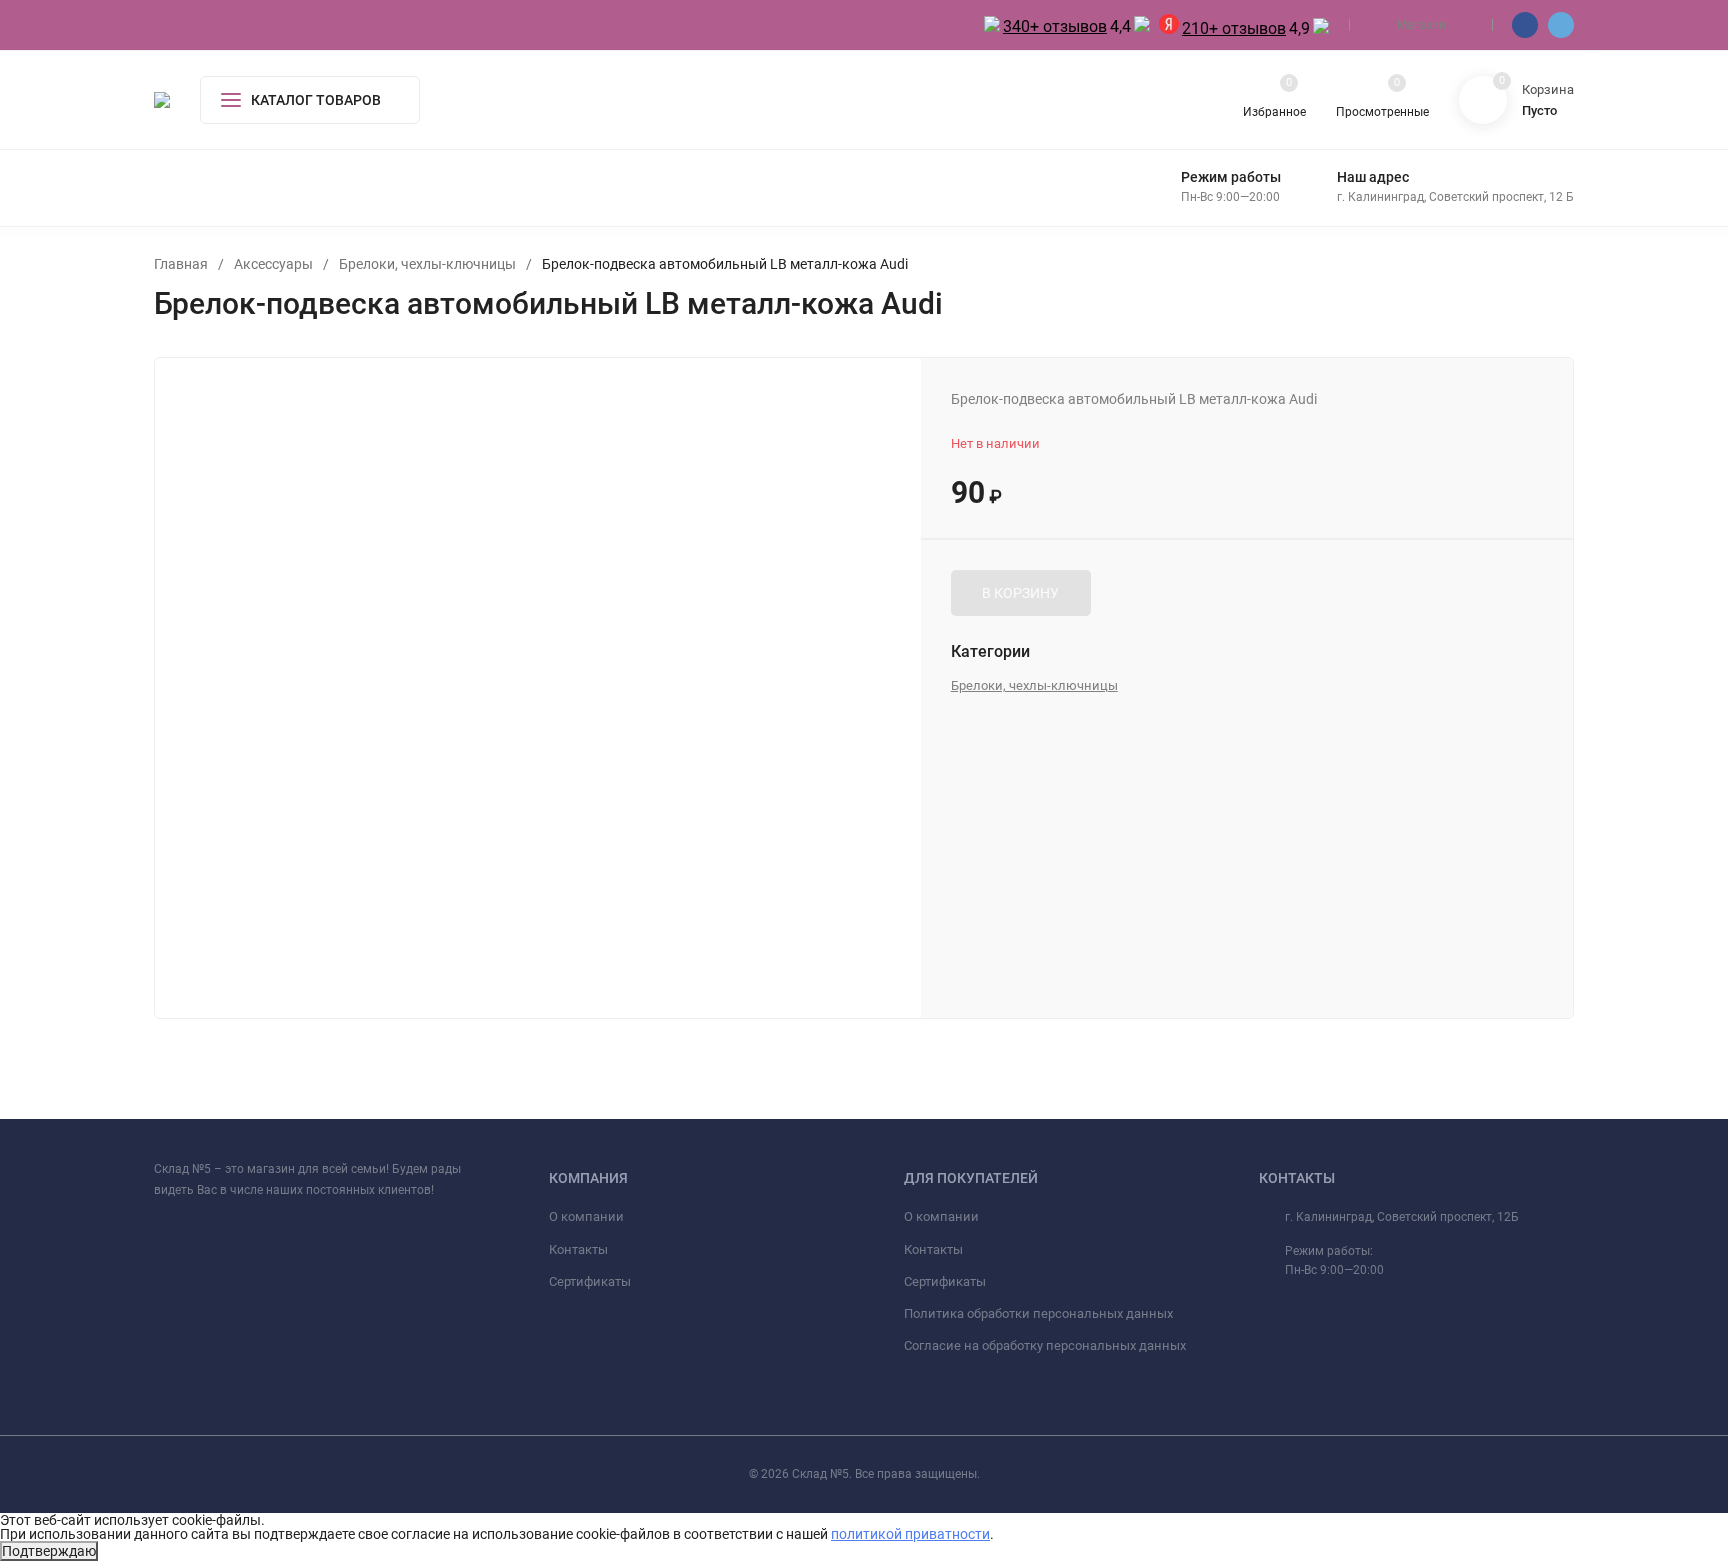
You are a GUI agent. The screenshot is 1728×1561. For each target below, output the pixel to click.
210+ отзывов (1234, 28)
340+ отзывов (1055, 26)
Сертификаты (590, 1281)
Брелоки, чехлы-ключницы (427, 264)
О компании (586, 1216)
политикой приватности (910, 1534)
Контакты (578, 1249)
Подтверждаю (49, 1551)
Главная (181, 264)
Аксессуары (273, 264)
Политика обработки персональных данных (1038, 1313)
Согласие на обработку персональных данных (1045, 1345)
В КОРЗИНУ (1020, 593)
